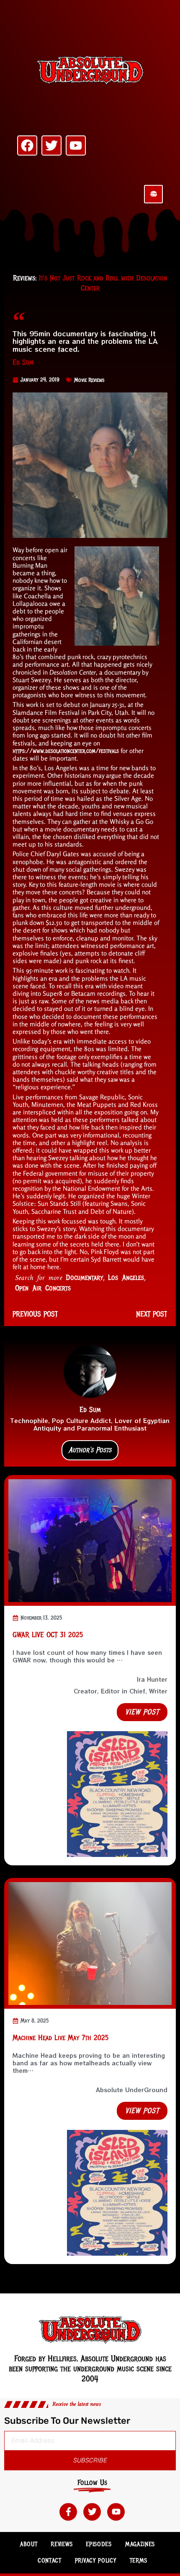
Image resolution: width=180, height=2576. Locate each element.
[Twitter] (51, 145)
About (29, 2544)
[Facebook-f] (68, 2512)
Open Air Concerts (43, 1288)
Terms (139, 2560)
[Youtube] (76, 145)
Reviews (62, 2544)
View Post (142, 1712)
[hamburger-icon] (153, 194)
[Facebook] (27, 145)
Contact (50, 2560)
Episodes (99, 2544)
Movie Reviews (89, 380)
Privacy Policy (96, 2560)
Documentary (84, 1278)
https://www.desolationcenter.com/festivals (66, 751)
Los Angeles (126, 1278)
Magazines (140, 2544)
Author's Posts (90, 1450)
